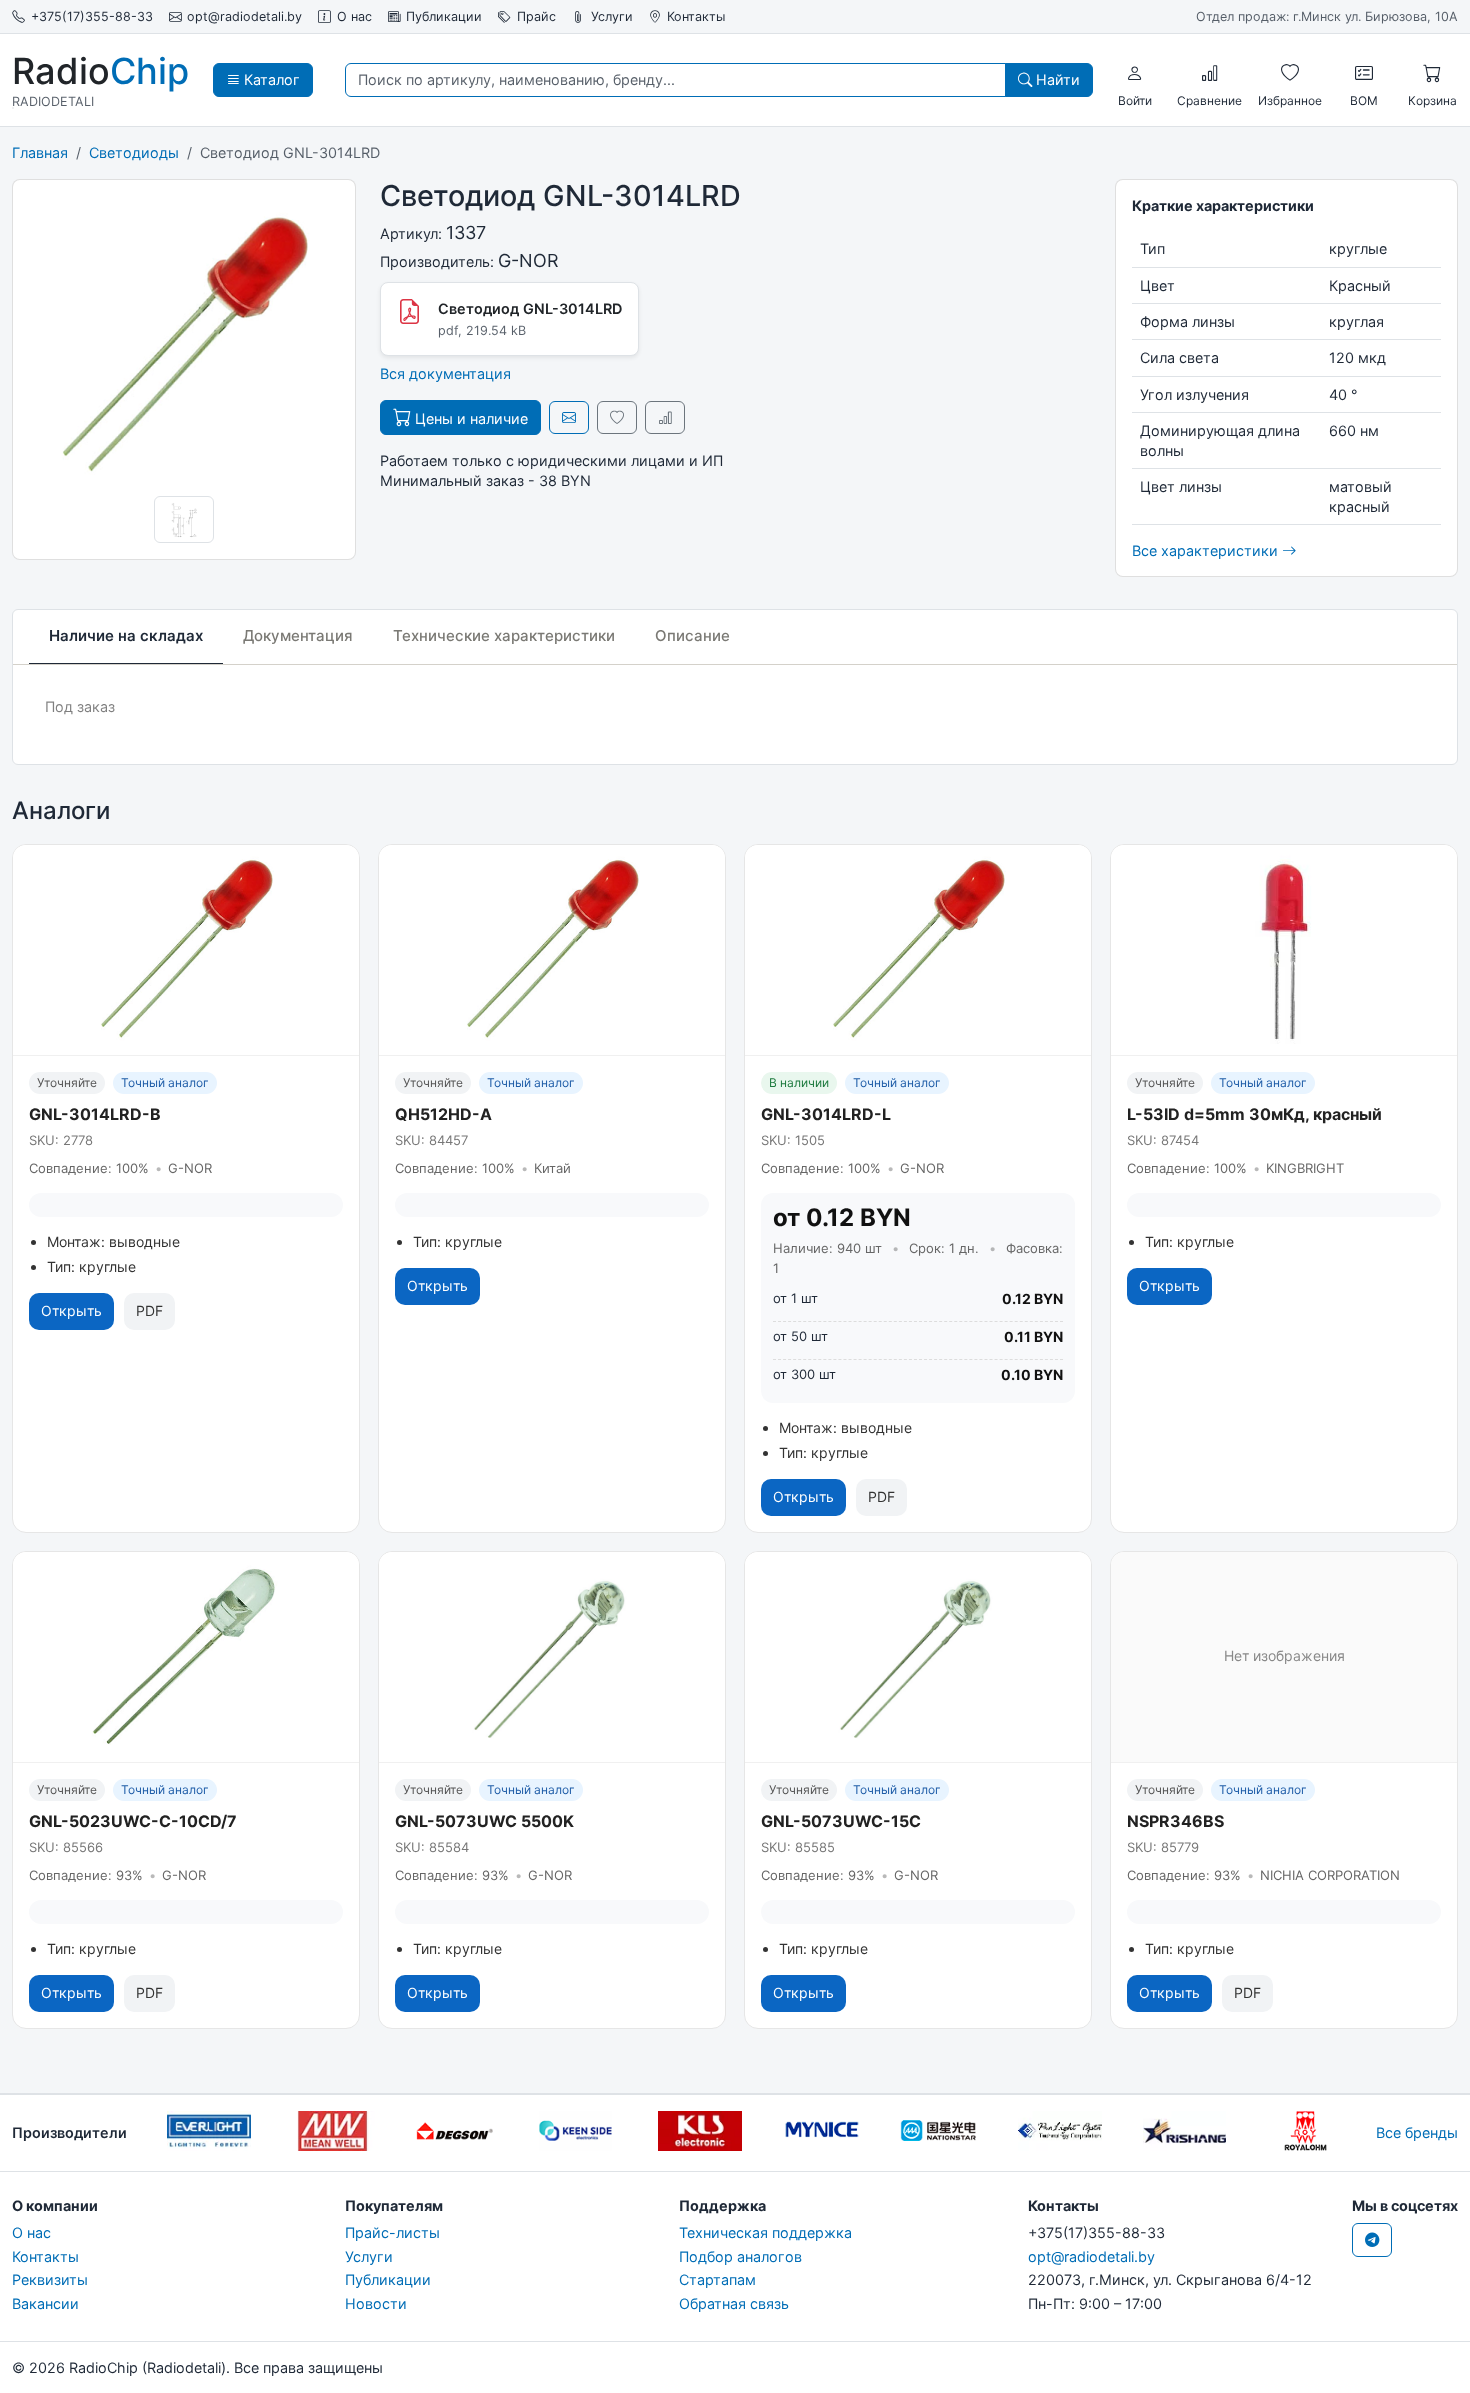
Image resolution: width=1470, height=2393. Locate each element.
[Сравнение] (1210, 73)
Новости (376, 2303)
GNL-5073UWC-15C (841, 1821)
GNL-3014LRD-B (95, 1114)
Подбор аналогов (740, 2256)
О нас (354, 16)
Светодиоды (134, 152)
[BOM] (1364, 73)
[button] (1135, 73)
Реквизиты (50, 2279)
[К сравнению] (665, 417)
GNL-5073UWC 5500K (484, 1821)
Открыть (71, 1310)
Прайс (536, 16)
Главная (40, 152)
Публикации (444, 16)
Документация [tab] (298, 635)
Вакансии (45, 2303)
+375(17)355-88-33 (92, 16)
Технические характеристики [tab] (504, 635)
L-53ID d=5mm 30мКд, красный (1254, 1114)
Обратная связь (734, 2303)
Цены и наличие (469, 418)
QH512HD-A (443, 1114)
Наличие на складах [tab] (126, 635)
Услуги (612, 16)
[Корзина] (1432, 73)
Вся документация (445, 373)
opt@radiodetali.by (244, 16)
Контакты (696, 16)
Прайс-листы (392, 2232)
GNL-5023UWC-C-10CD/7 (133, 1821)
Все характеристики (1207, 550)
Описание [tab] (692, 635)
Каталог (270, 79)
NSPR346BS (1175, 1821)
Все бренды (1417, 2132)
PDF (149, 1310)
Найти (1056, 79)
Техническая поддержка (765, 2232)
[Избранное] (1290, 73)
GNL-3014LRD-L (826, 1114)
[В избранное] (617, 417)
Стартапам (717, 2279)
